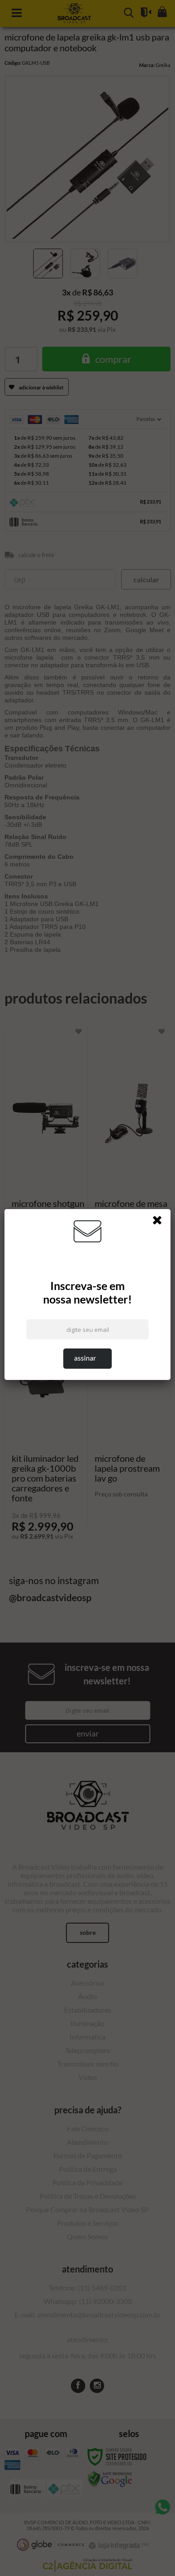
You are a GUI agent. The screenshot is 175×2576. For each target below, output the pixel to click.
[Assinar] (88, 1359)
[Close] (160, 1222)
